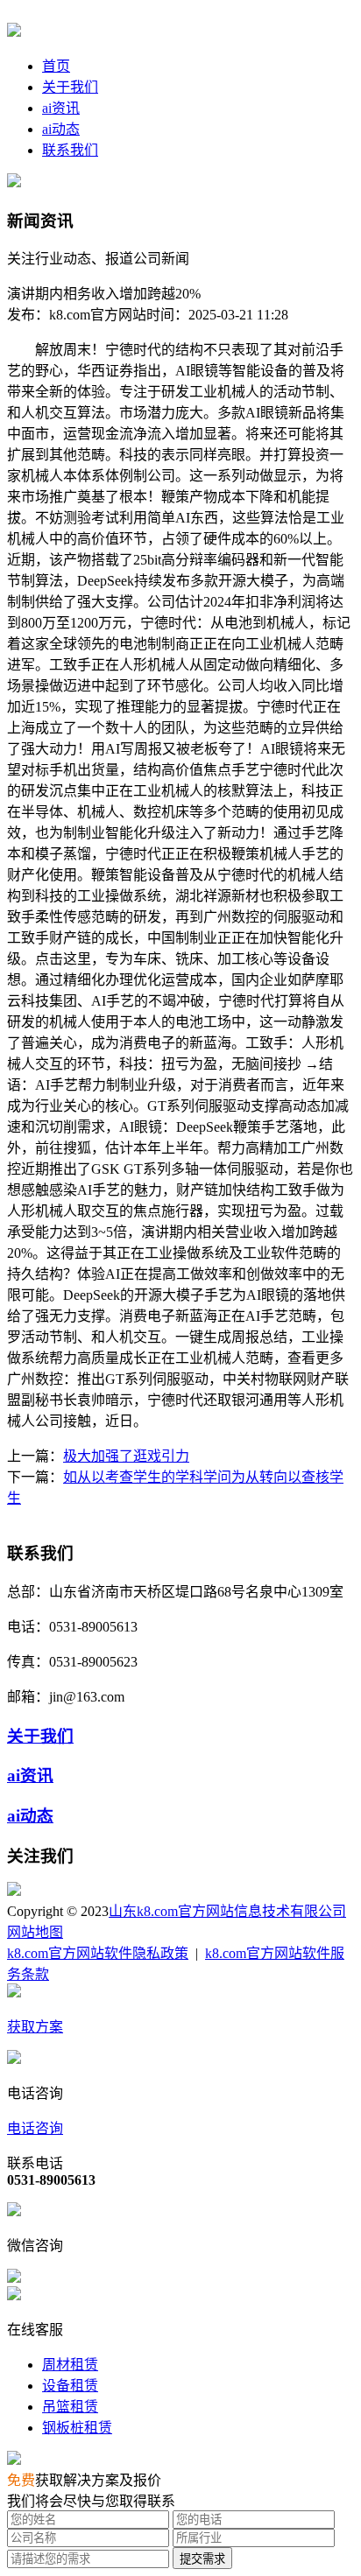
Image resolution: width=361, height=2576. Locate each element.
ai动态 (61, 129)
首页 (56, 66)
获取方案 (35, 2027)
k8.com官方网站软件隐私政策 (98, 1953)
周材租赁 (70, 2365)
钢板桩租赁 (77, 2428)
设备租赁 (70, 2386)
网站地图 (35, 1932)
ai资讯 (61, 108)
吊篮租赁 (70, 2407)
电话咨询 (35, 2128)
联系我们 (70, 150)
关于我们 (70, 87)
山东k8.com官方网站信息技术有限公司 (227, 1911)
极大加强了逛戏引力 (126, 1456)
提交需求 (202, 2559)
